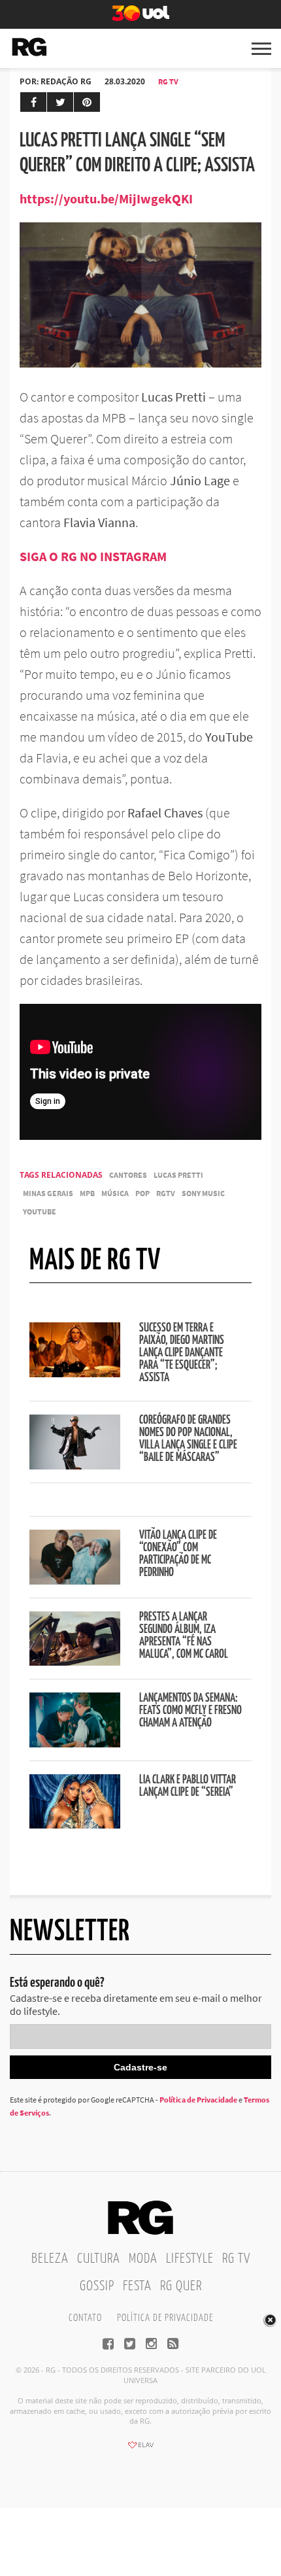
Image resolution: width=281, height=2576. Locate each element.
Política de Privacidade (198, 2100)
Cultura (99, 2259)
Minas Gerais (48, 1193)
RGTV (166, 1193)
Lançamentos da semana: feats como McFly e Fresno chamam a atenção (190, 1711)
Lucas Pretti (178, 1175)
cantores (128, 1175)
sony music (203, 1193)
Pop (142, 1193)
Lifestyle (190, 2259)
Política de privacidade (165, 2318)
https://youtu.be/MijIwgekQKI (106, 198)
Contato (85, 2318)
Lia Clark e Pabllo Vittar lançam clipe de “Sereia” (188, 1786)
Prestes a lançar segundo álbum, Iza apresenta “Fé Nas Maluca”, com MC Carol (184, 1636)
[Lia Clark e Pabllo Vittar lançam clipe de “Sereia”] (75, 1825)
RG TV (168, 81)
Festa (137, 2286)
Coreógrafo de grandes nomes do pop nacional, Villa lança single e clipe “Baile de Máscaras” (188, 1439)
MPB (87, 1193)
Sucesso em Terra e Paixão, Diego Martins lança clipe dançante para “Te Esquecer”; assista (182, 1353)
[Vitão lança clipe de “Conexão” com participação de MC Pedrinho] (75, 1581)
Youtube (40, 1211)
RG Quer (181, 2286)
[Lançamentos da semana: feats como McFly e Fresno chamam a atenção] (75, 1743)
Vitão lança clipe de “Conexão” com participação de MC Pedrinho (178, 1554)
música (115, 1193)
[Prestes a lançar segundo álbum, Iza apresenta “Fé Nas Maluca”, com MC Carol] (75, 1662)
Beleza (50, 2259)
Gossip (97, 2286)
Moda (143, 2259)
